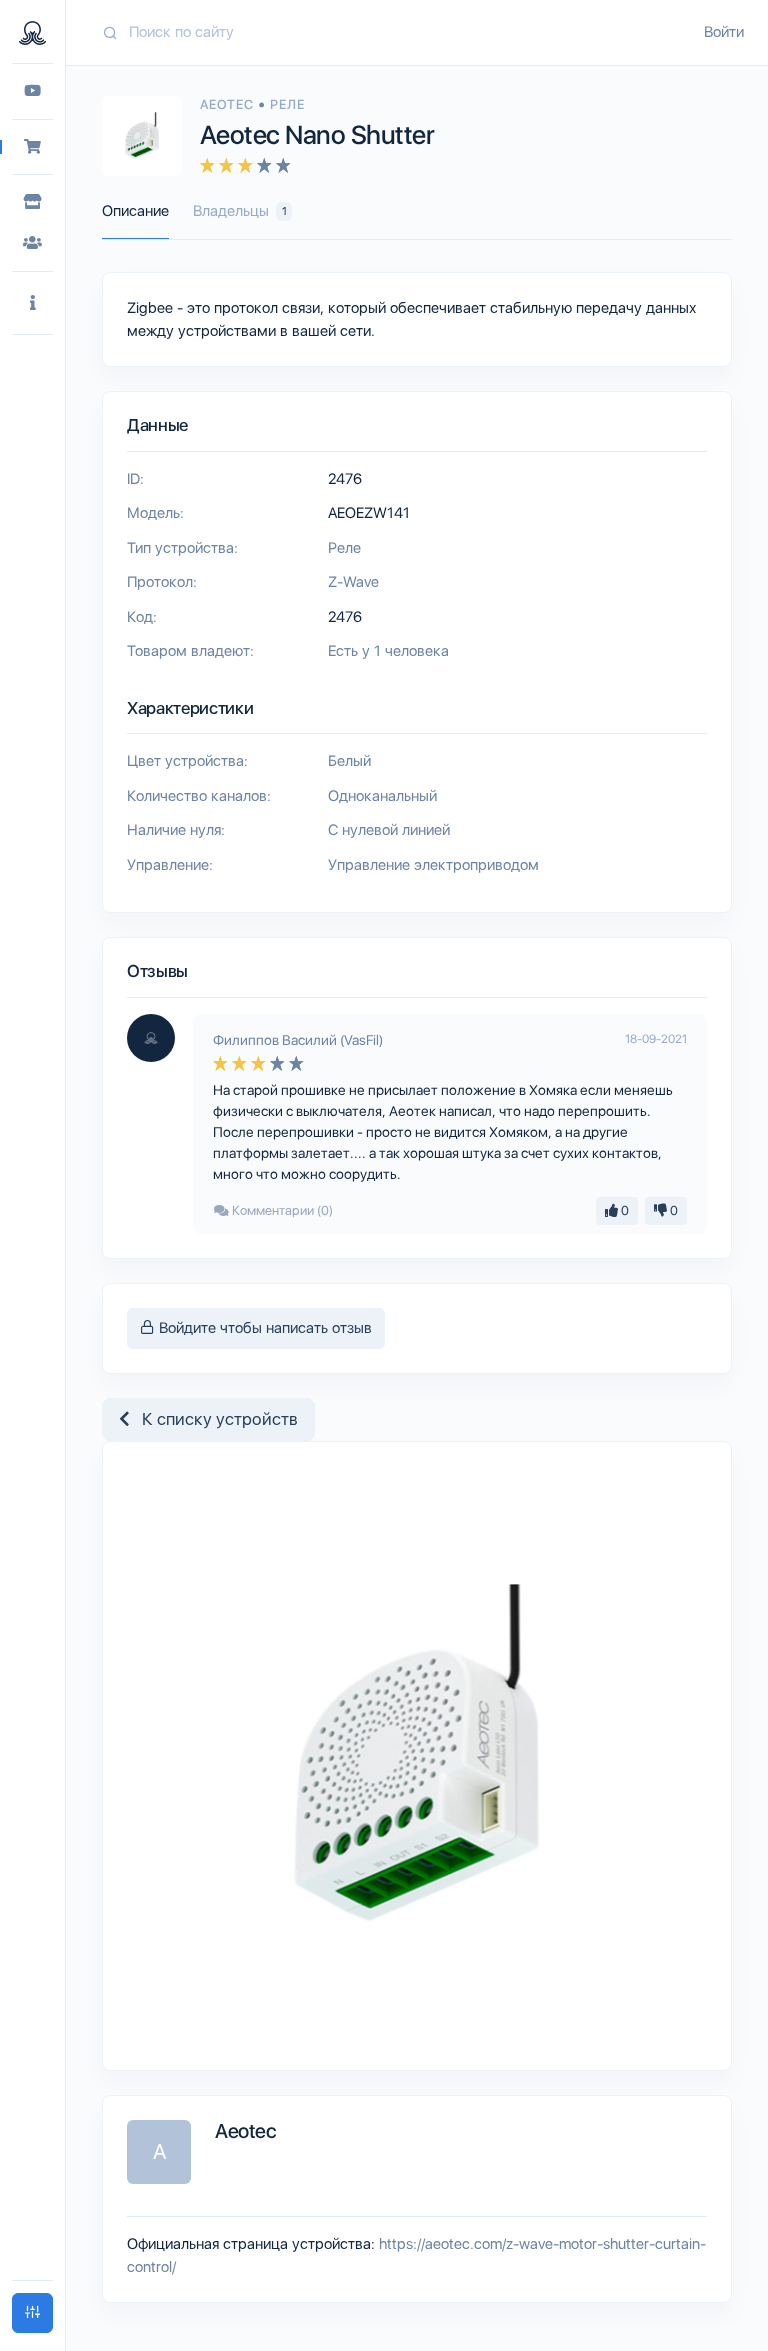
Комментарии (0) (281, 1210)
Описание (135, 211)
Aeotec (229, 104)
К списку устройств (214, 1419)
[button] (32, 303)
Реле (287, 104)
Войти (724, 32)
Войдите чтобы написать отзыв (263, 1328)
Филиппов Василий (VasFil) (298, 1040)
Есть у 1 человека (388, 651)
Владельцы (240, 211)
